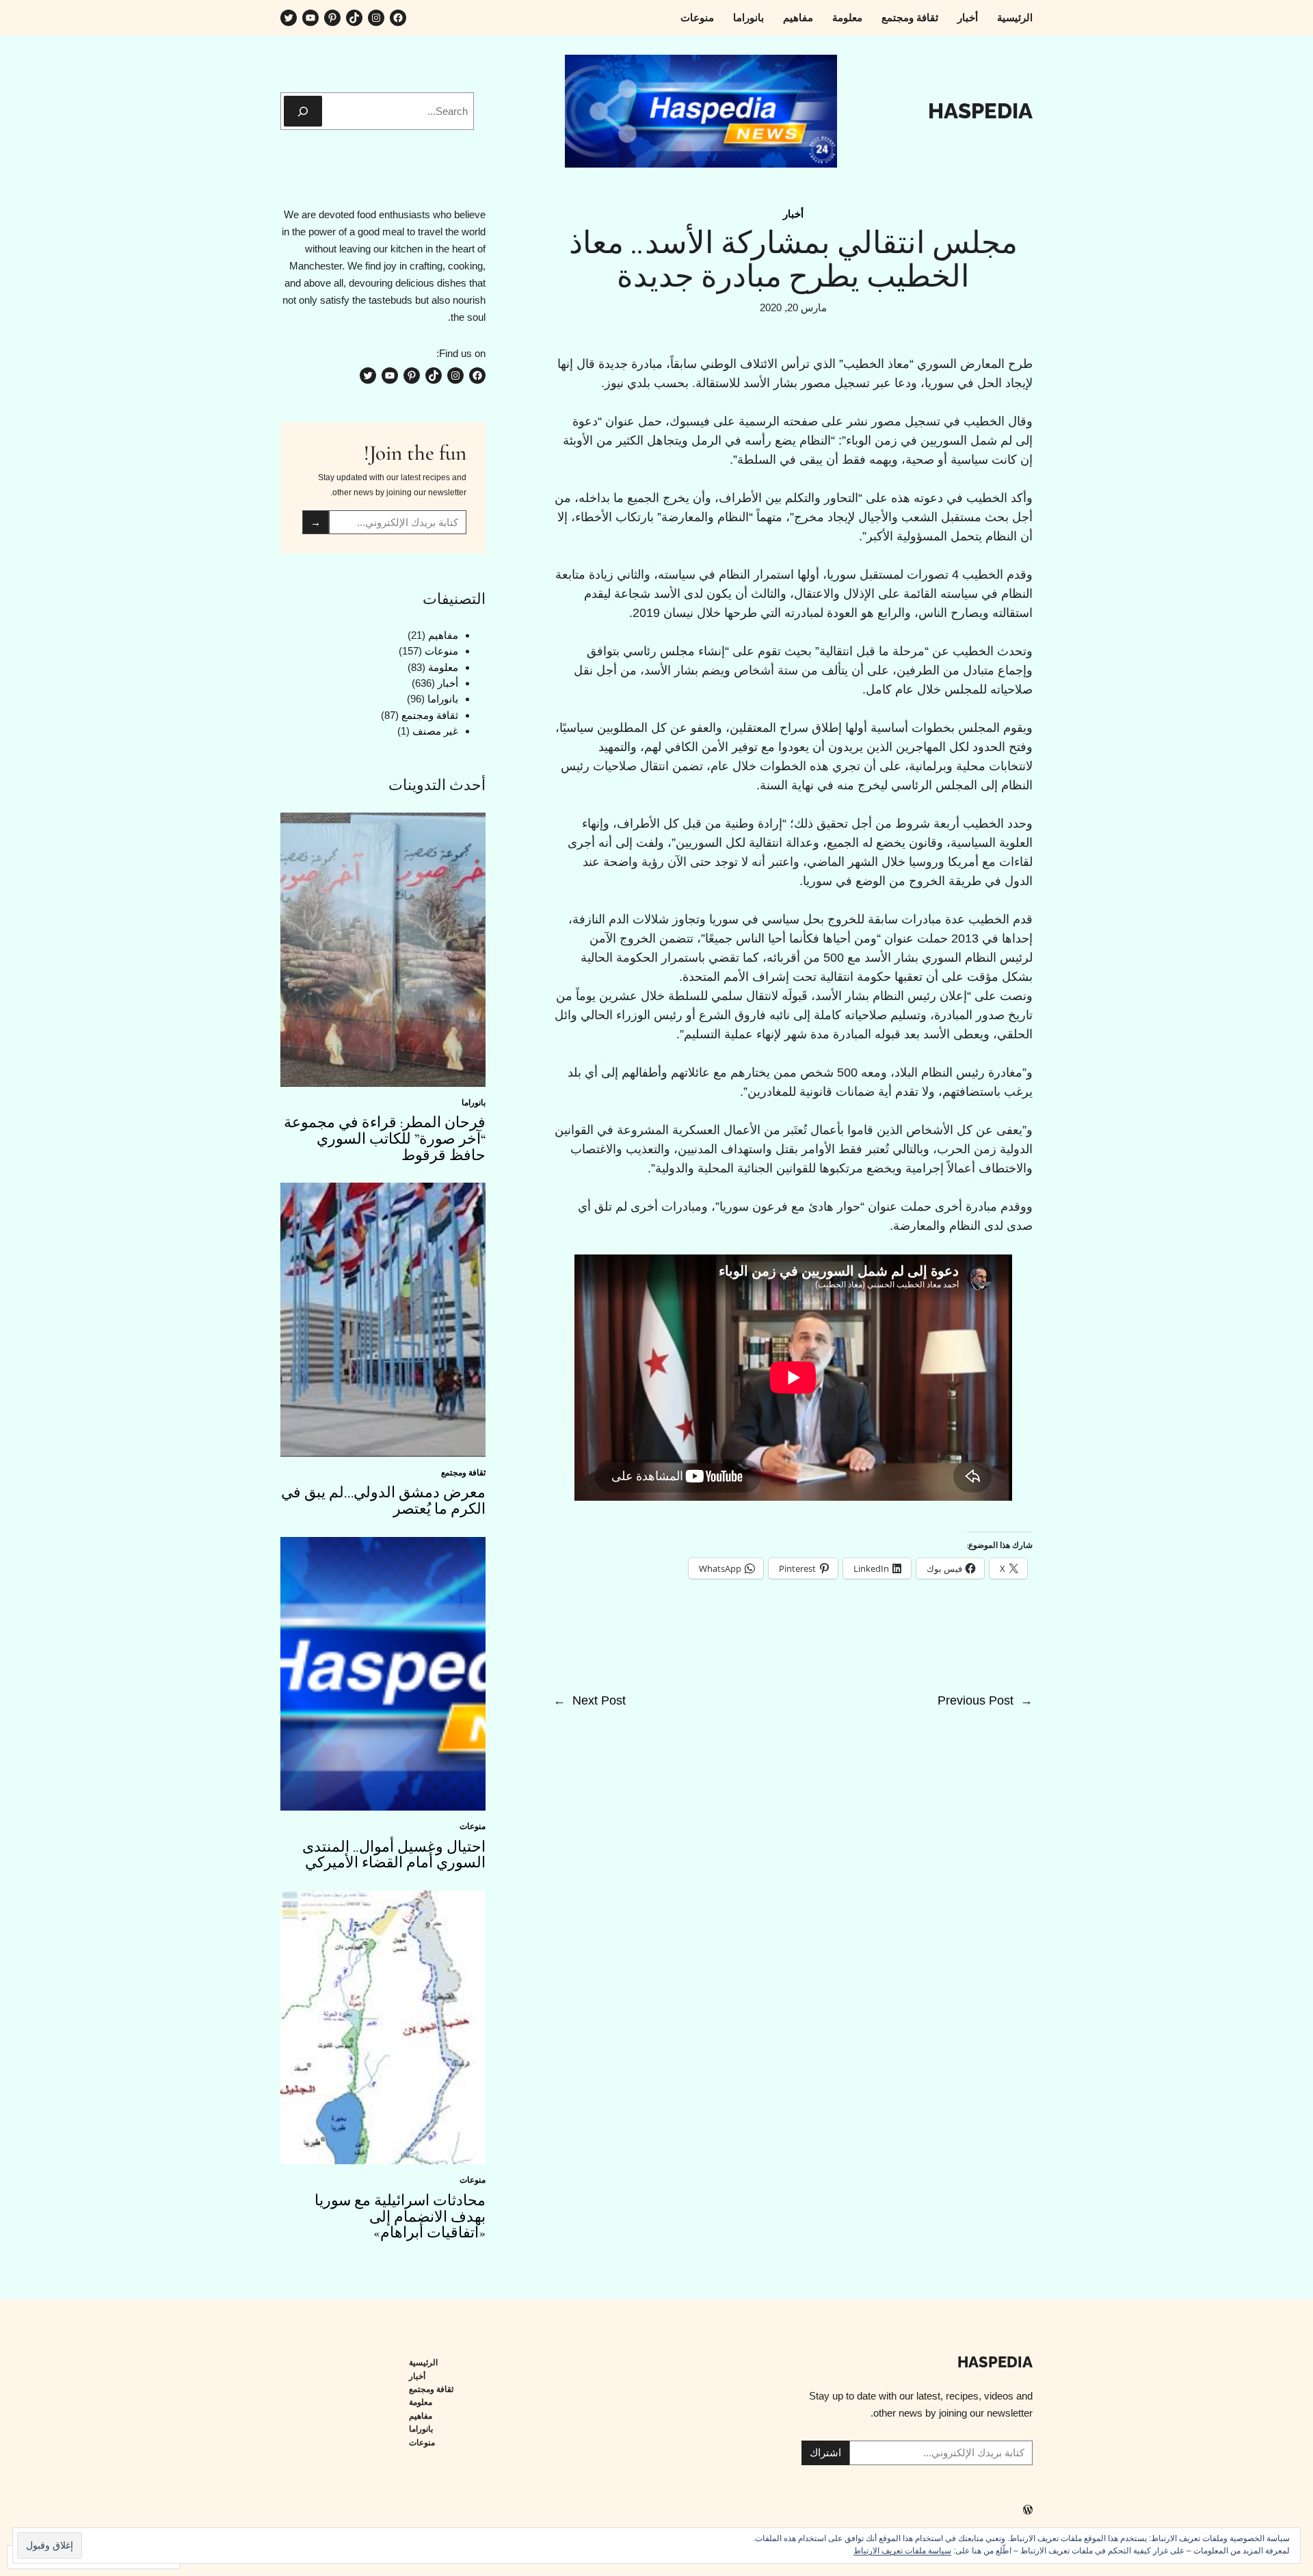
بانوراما (443, 699)
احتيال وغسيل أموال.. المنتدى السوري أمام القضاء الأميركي (394, 1856)
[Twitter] (289, 18)
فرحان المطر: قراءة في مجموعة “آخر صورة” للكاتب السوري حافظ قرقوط (385, 1139)
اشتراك (825, 2453)
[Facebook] (398, 18)
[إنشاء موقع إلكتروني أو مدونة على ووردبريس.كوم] (1028, 2511)
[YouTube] (310, 18)
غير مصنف (435, 731)
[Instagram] (376, 18)
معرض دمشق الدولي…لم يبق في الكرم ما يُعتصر (383, 1501)
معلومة (443, 667)
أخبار (793, 214)
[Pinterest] (332, 18)
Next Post (599, 1700)
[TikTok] (354, 18)
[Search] (303, 111)
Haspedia (980, 111)
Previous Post (976, 1700)
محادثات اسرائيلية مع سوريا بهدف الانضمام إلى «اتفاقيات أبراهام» (400, 2217)
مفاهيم (443, 635)
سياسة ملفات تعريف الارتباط (902, 2551)
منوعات (441, 651)
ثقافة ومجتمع (430, 715)
